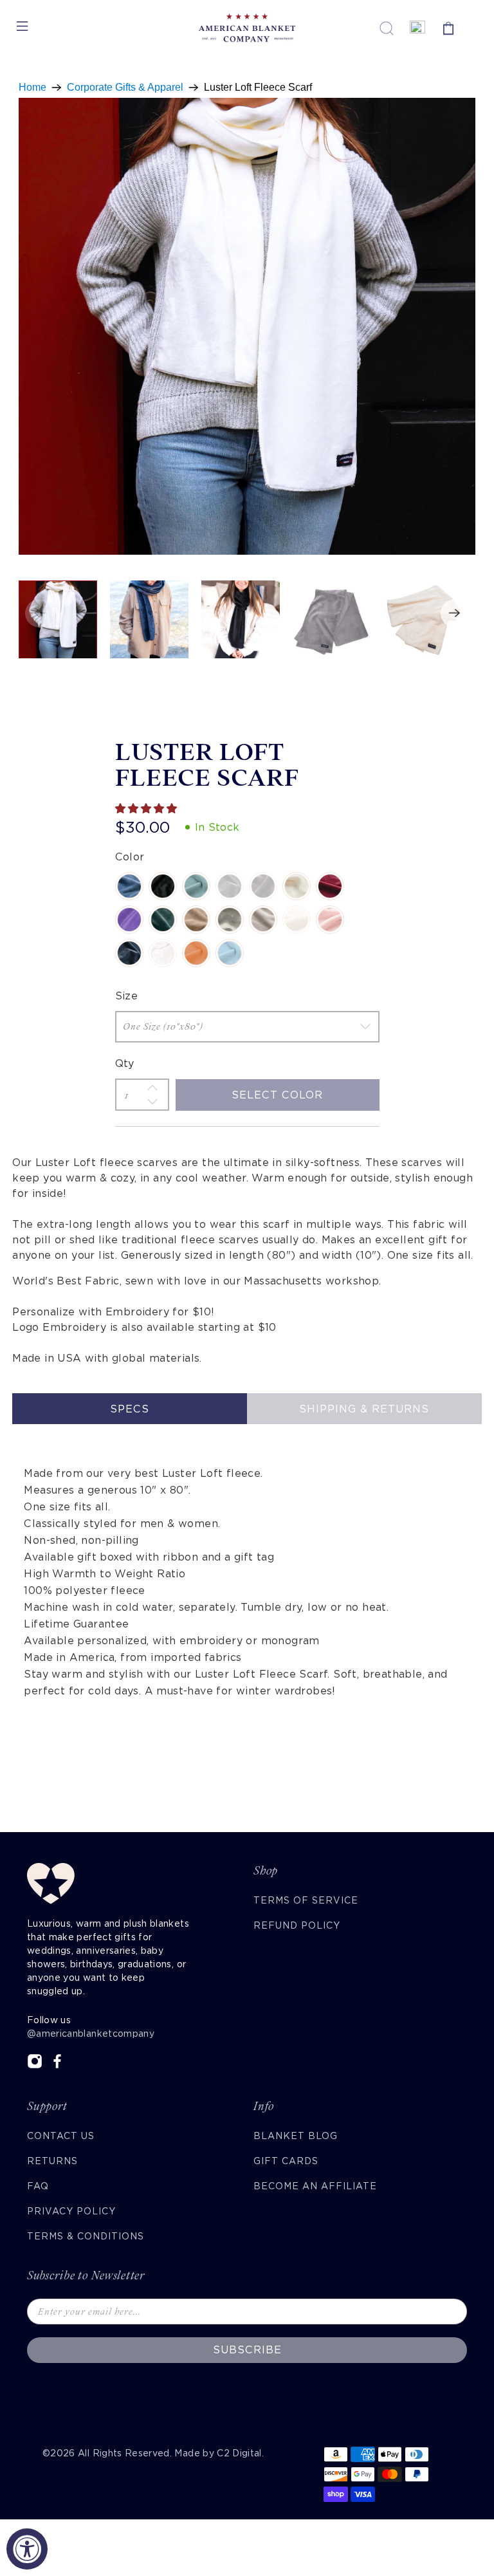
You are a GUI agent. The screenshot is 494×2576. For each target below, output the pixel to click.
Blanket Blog (296, 2136)
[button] (147, 809)
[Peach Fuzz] (196, 953)
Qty (125, 1063)
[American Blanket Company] (247, 28)
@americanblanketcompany (91, 2034)
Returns (52, 2161)
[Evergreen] (163, 920)
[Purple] (129, 920)
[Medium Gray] (230, 920)
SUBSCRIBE (247, 2350)
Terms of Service (306, 1900)
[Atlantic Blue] (129, 886)
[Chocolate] (263, 886)
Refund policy (297, 1925)
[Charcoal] (230, 886)
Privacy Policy (71, 2211)
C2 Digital (239, 2453)
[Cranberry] (330, 886)
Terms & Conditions (86, 2236)
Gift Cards (286, 2161)
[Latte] (196, 920)
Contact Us (61, 2136)
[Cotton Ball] (297, 886)
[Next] (455, 613)
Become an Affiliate (315, 2186)
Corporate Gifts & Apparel (125, 88)
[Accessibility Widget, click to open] (27, 2549)
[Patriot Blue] (129, 953)
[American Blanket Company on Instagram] (35, 2066)
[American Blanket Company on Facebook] (57, 2066)
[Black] (163, 886)
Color (130, 857)
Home (32, 88)
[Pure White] (163, 953)
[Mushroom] (263, 920)
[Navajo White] (297, 920)
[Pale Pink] (330, 920)
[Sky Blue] (230, 953)
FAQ (38, 2186)
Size (127, 996)
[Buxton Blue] (196, 886)
